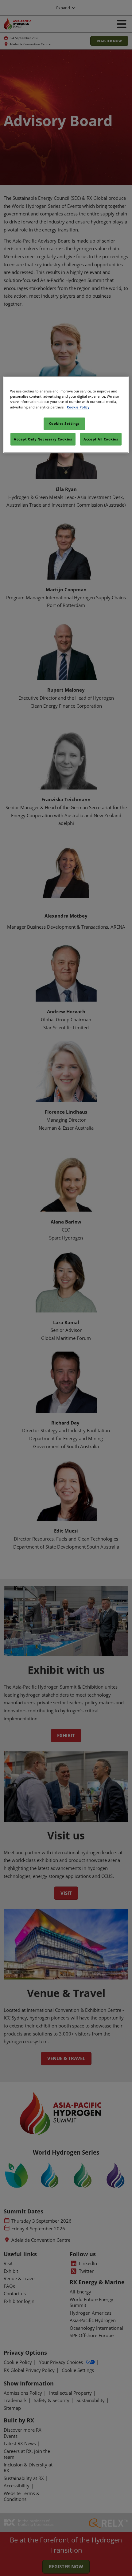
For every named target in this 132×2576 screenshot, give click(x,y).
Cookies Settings (64, 423)
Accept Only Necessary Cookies (43, 439)
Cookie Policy (78, 407)
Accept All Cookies (101, 439)
